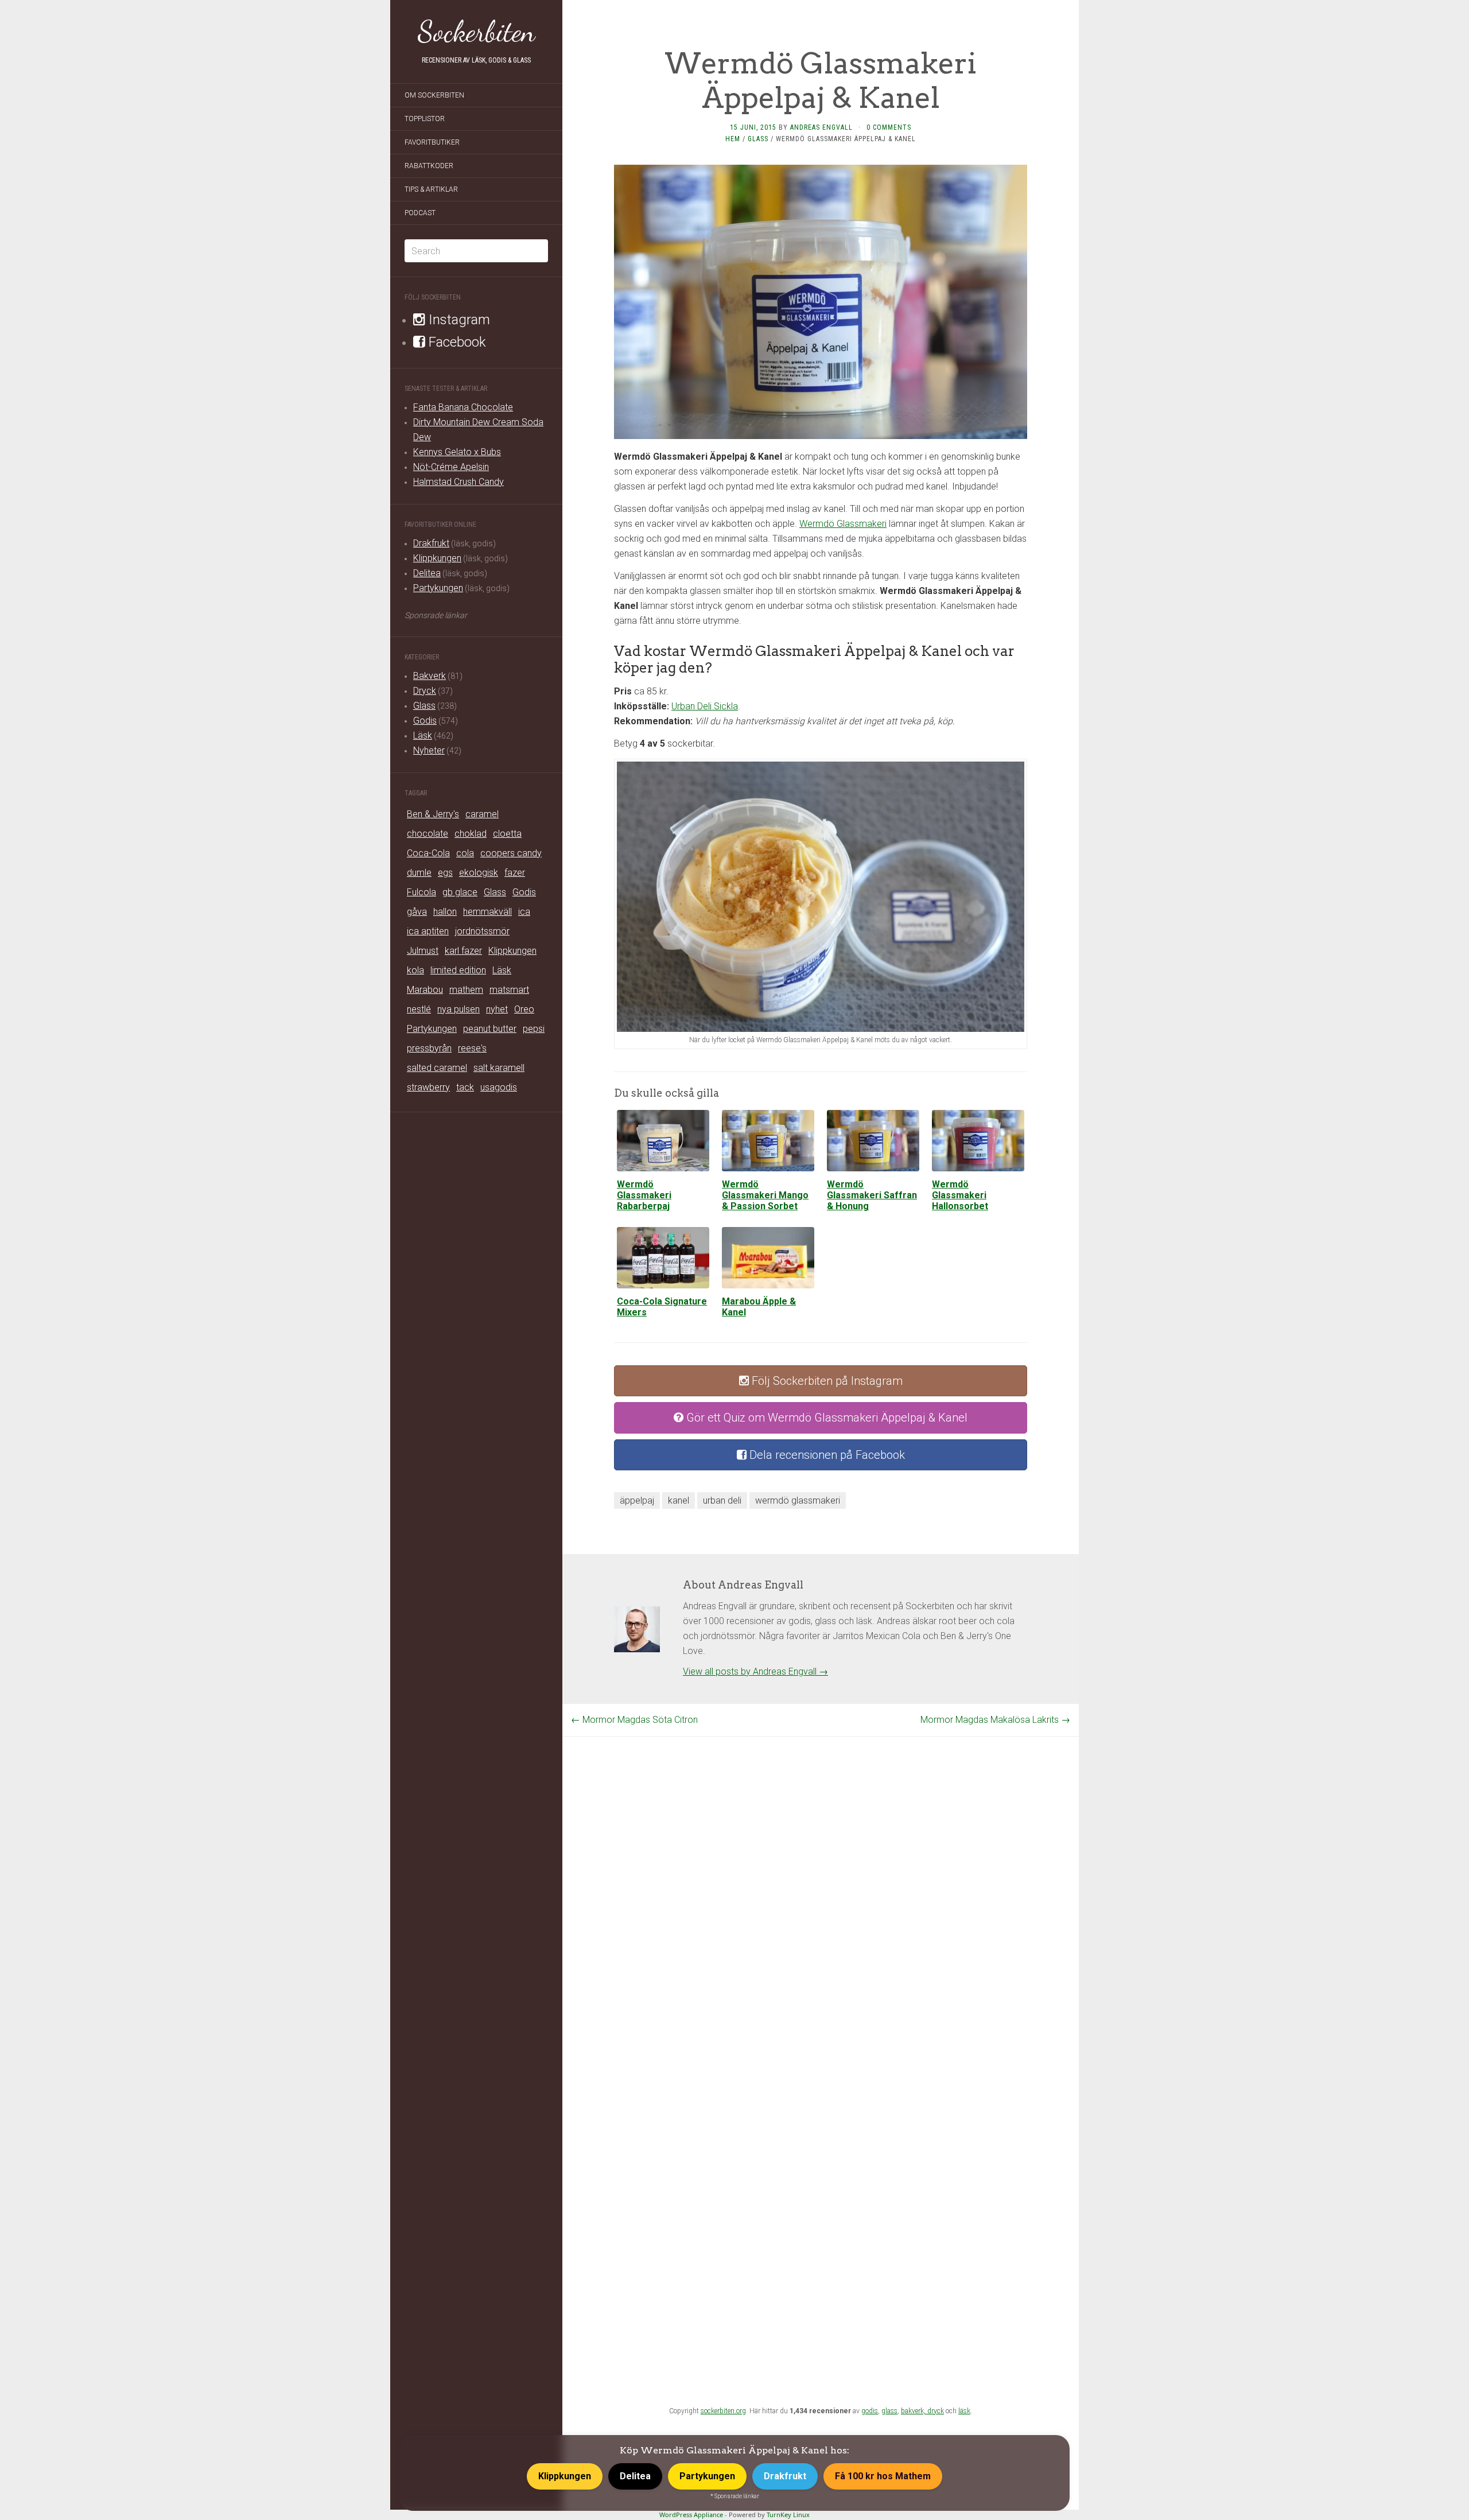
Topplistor (425, 119)
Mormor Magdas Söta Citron (634, 1720)
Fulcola (421, 892)
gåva (417, 912)
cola (465, 853)
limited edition (458, 970)
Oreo (524, 1009)
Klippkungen (437, 558)
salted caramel (437, 1068)
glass (889, 2411)
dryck (936, 2411)
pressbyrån (429, 1048)
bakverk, (914, 2411)
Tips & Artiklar (431, 189)
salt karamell (499, 1068)
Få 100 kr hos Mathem (883, 2476)
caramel (482, 814)
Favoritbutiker (432, 142)
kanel (679, 1500)
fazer (515, 873)
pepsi (534, 1029)
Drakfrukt (431, 543)
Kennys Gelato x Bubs (457, 452)
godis (870, 2411)
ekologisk (479, 873)
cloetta (507, 834)
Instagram (458, 320)
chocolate (428, 834)
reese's (472, 1048)
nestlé (419, 1009)
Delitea (427, 573)
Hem (733, 139)
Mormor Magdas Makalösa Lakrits (995, 1720)
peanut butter (490, 1029)
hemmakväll (487, 912)
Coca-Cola (428, 853)
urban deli (722, 1500)
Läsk (423, 735)
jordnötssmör (482, 931)
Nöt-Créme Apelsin (451, 467)
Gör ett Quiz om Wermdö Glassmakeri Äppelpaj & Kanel (825, 1418)
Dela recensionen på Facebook (826, 1455)
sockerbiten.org (723, 2411)
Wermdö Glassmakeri (843, 524)
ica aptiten (428, 931)
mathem (466, 990)
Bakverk (430, 676)
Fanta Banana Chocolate (463, 407)
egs (445, 873)
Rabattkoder (429, 166)
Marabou (425, 990)
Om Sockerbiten (434, 95)
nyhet (497, 1009)
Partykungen (438, 588)
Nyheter (429, 750)
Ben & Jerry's (433, 814)
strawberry (428, 1087)
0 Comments (889, 127)
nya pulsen (458, 1009)
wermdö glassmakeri (798, 1500)
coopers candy (511, 853)
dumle (419, 873)
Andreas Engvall (821, 127)
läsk (964, 2411)
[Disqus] (821, 1880)
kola (415, 970)
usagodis (499, 1087)
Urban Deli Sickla (705, 706)
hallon (445, 912)
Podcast (420, 213)
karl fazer (463, 951)
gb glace (460, 892)
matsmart (509, 990)
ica (524, 912)
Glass (424, 706)
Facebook (456, 342)
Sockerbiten (477, 32)
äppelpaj (637, 1500)
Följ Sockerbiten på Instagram (826, 1381)
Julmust (423, 951)
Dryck (425, 691)
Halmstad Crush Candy (458, 482)
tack (465, 1087)
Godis (425, 721)
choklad (471, 834)
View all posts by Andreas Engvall (755, 1671)
